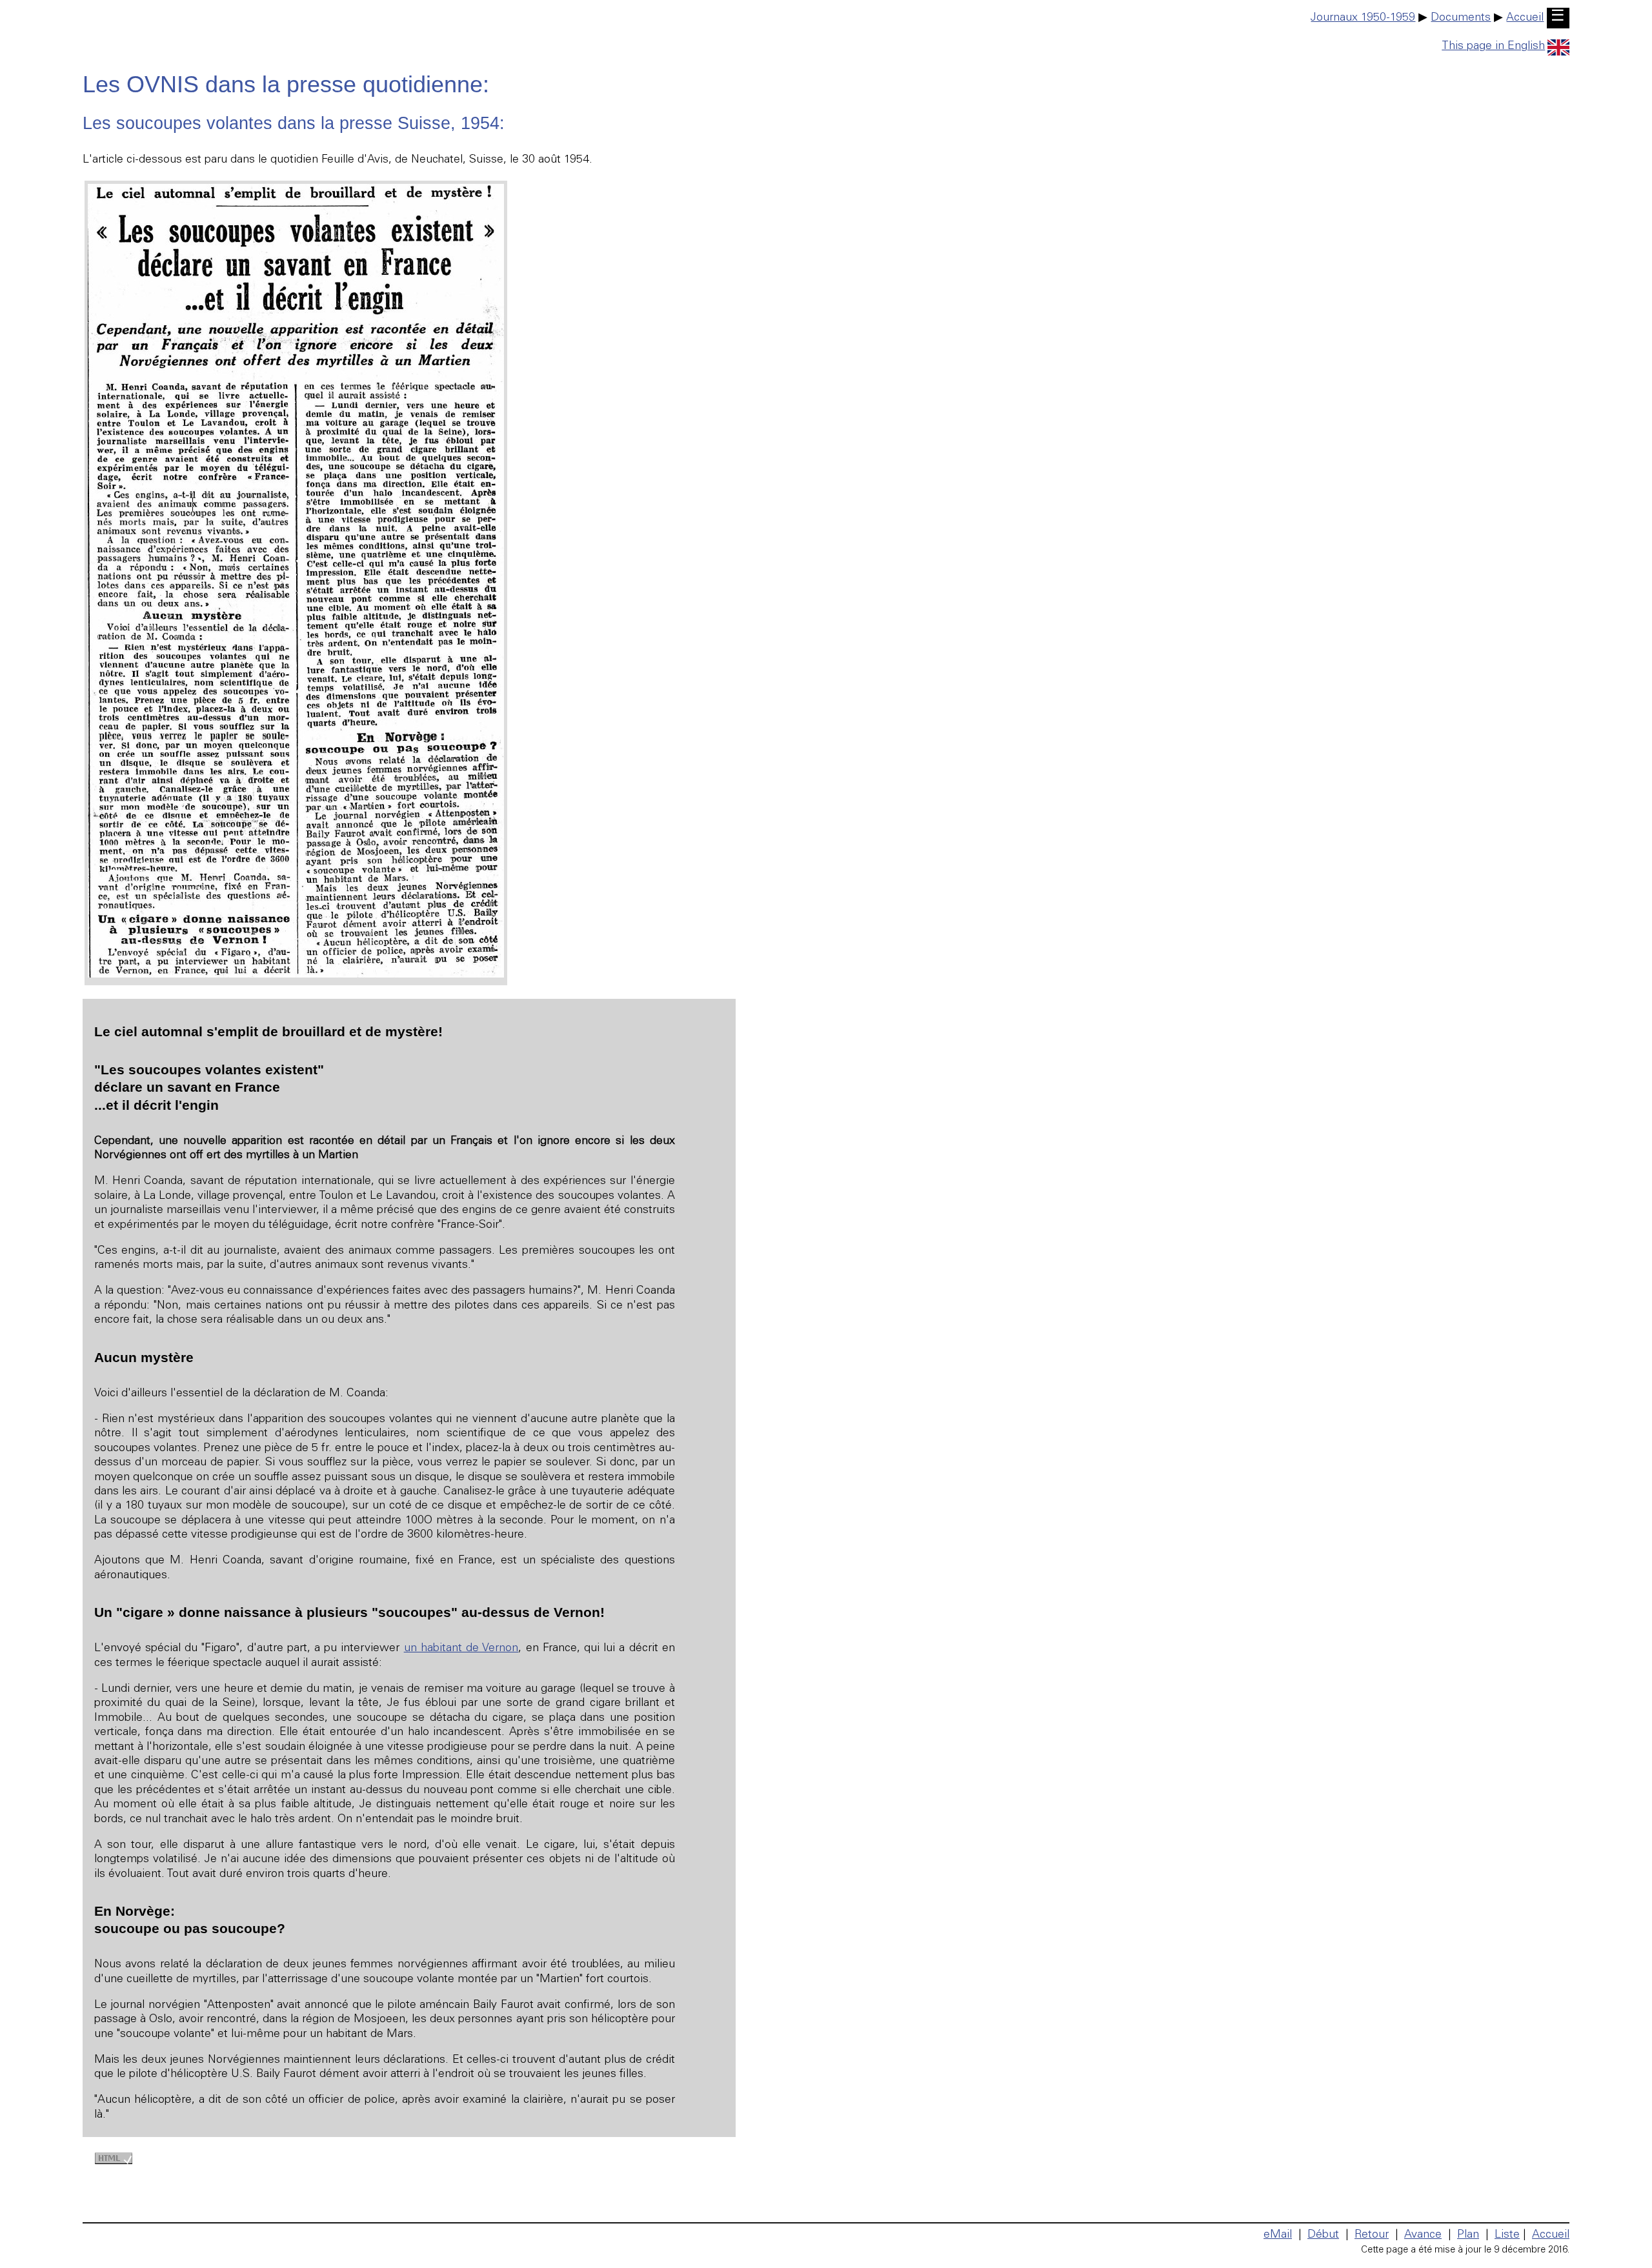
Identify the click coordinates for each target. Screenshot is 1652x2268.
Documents (1461, 18)
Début (1323, 2235)
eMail (1278, 2235)
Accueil (1525, 18)
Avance (1423, 2235)
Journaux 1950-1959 (1363, 18)
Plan (1468, 2235)
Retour (1372, 2235)
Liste (1507, 2235)
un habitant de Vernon (461, 1649)
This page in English (1493, 46)
